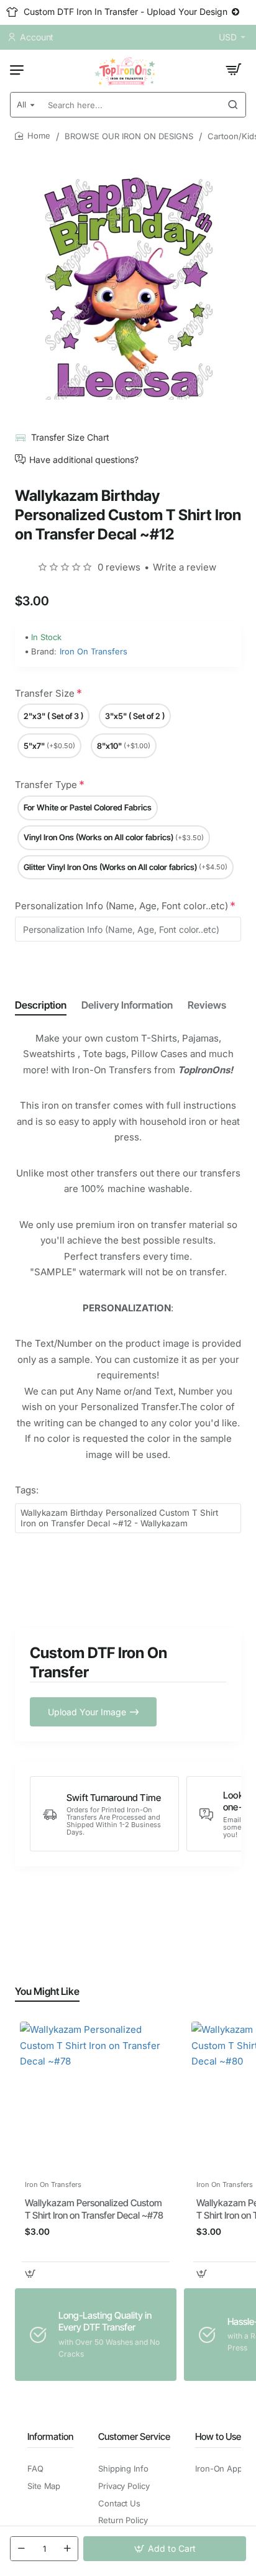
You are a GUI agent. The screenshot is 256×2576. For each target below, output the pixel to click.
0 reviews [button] (119, 567)
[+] (67, 2549)
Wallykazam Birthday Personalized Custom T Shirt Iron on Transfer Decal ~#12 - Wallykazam (119, 1518)
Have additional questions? (84, 459)
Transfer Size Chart (70, 437)
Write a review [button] (185, 567)
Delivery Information (127, 1005)
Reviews (207, 1005)
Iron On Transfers (94, 651)
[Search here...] (233, 105)
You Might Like (47, 1991)
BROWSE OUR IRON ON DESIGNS (129, 136)
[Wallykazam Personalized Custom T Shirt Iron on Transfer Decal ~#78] (96, 2097)
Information (50, 2436)
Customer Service (134, 2436)
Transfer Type (46, 785)
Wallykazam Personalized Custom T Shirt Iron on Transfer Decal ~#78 (94, 2209)
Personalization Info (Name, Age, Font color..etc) (121, 906)
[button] (165, 2549)
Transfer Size (45, 693)
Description (41, 1005)
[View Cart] (234, 70)
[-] (21, 2549)
